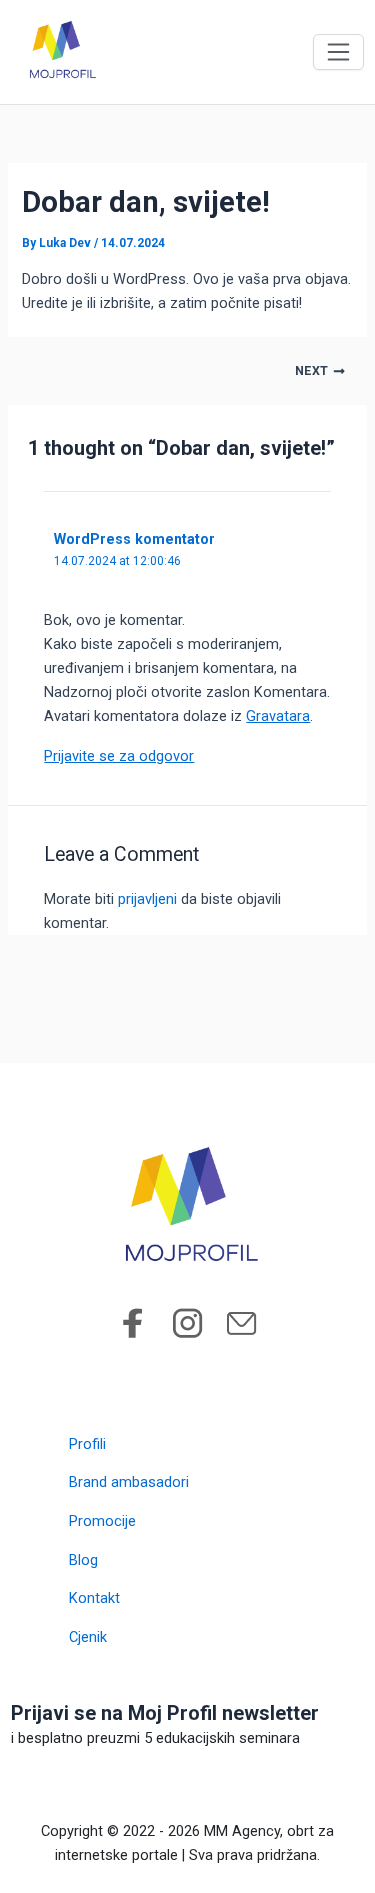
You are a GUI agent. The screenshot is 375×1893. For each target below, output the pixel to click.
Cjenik (88, 1637)
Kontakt (94, 1598)
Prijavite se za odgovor (119, 756)
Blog (83, 1560)
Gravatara (278, 716)
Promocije (102, 1521)
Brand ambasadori (129, 1482)
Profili (87, 1444)
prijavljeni (147, 899)
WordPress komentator (134, 539)
